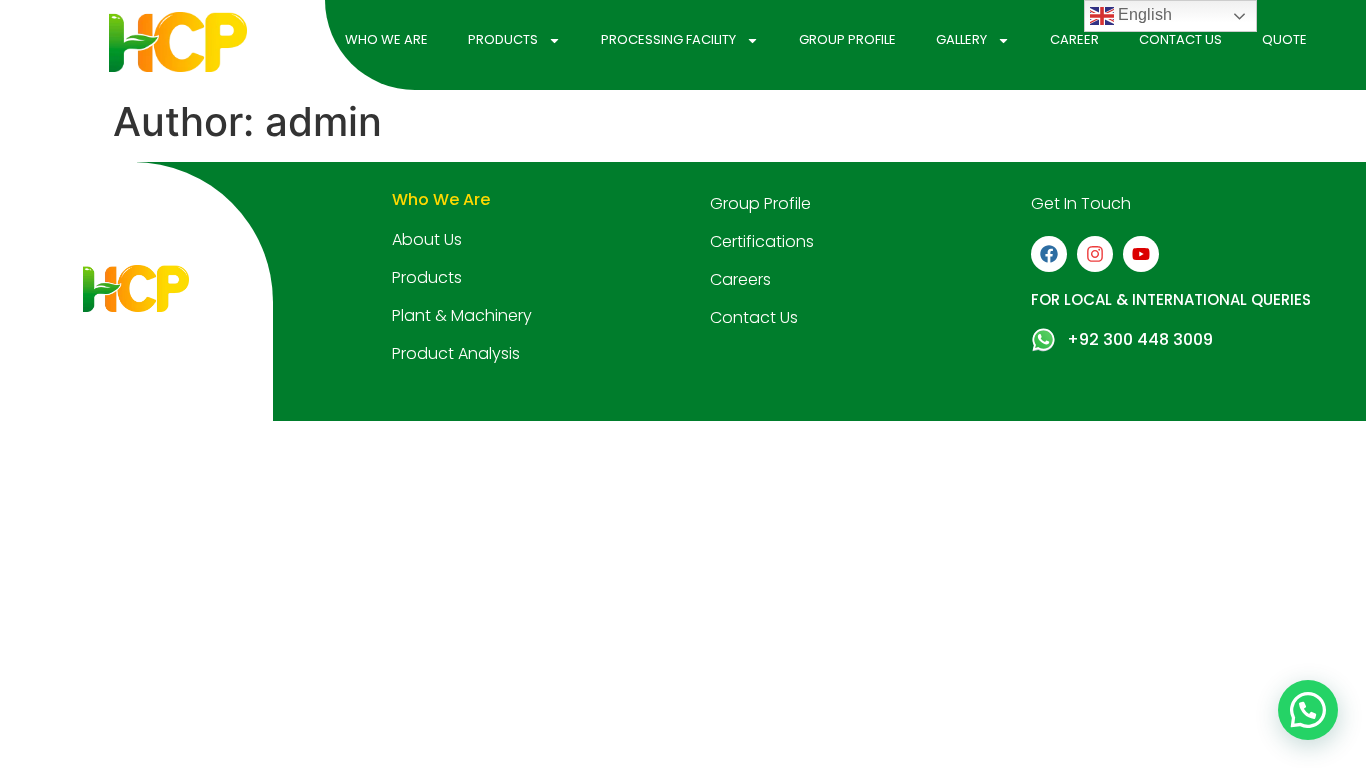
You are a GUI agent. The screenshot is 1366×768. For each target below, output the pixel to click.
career (1074, 39)
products (503, 39)
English (1143, 14)
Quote (1284, 39)
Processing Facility (668, 39)
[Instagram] (1095, 254)
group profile (847, 39)
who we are (386, 39)
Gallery (961, 39)
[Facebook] (1049, 254)
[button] (1308, 710)
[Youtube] (1141, 254)
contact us (1180, 39)
